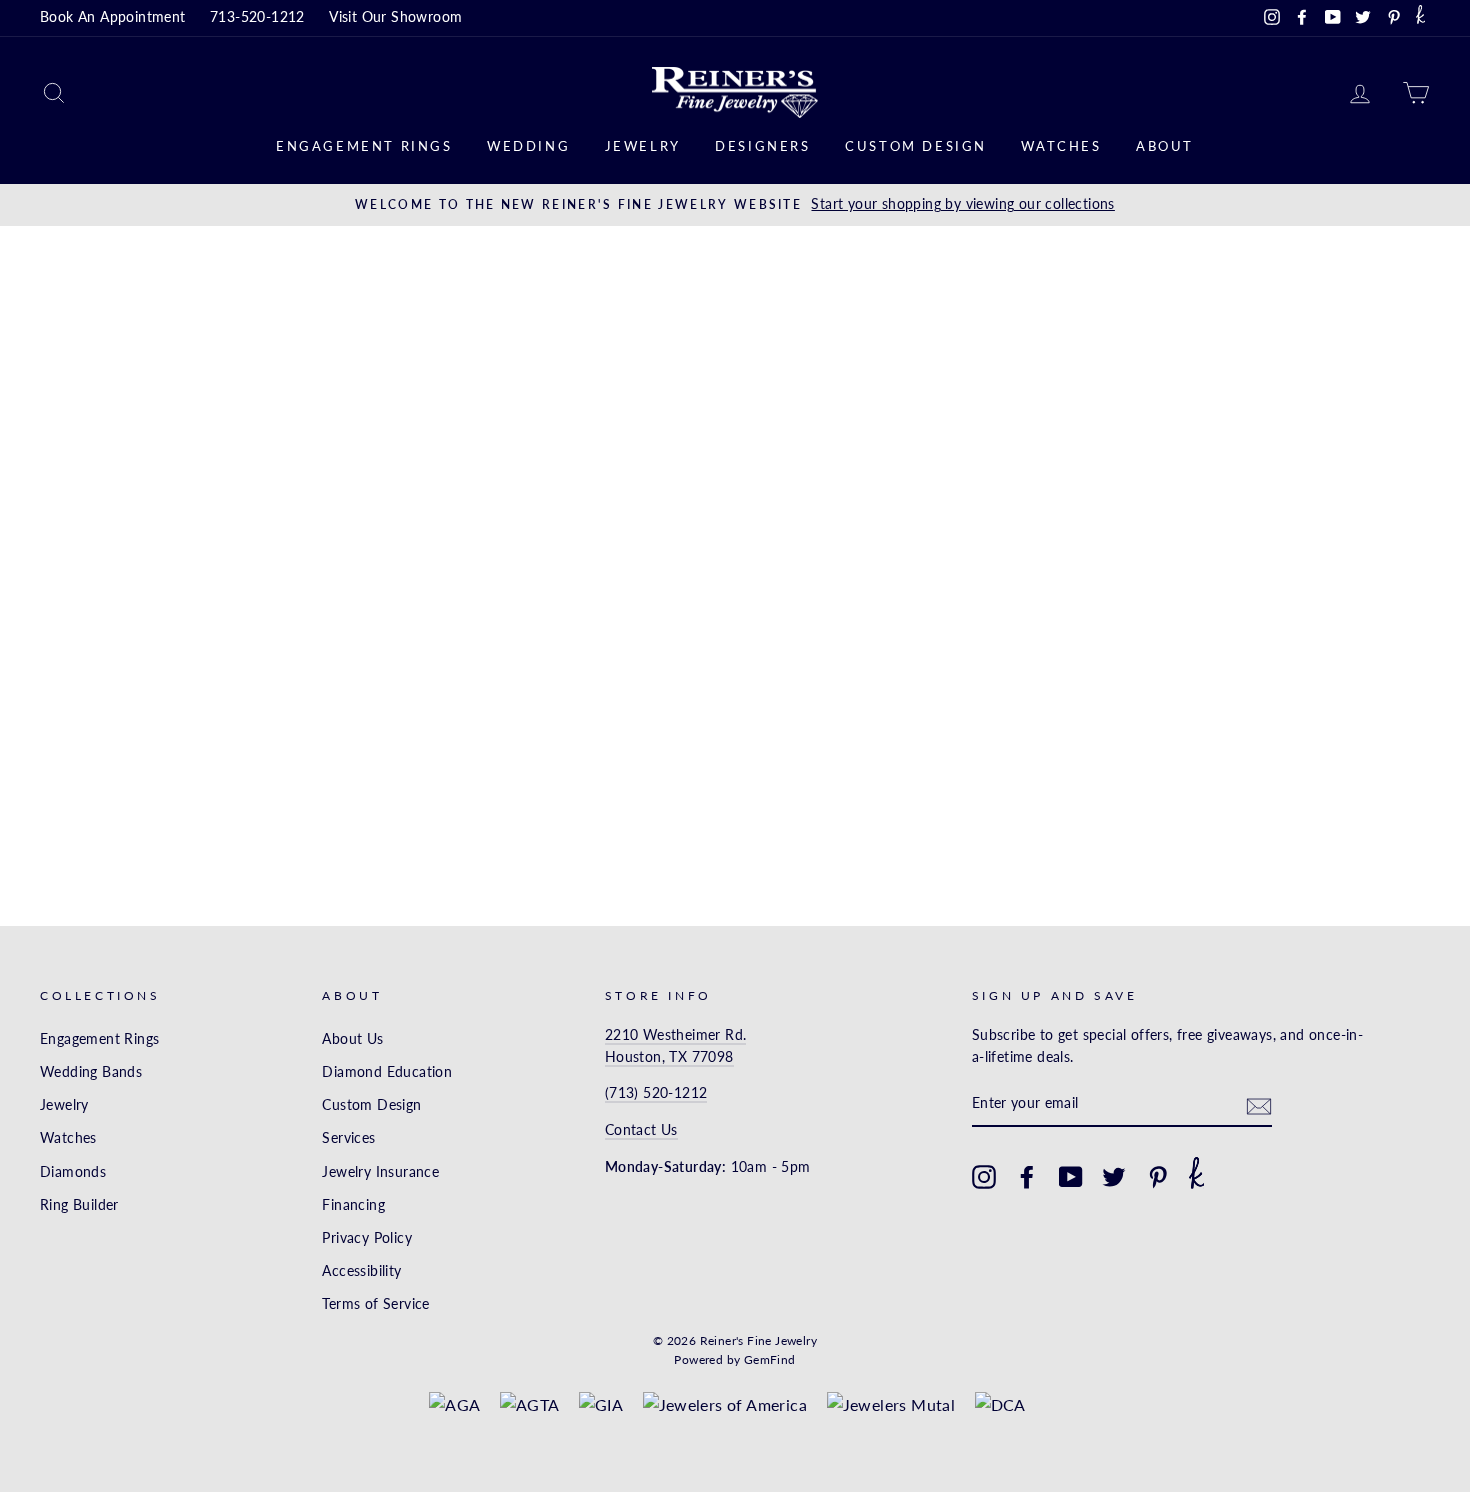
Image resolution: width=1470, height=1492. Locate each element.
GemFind (770, 1359)
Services (348, 1138)
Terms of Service (375, 1304)
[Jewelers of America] (725, 1405)
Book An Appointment (113, 17)
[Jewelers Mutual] (891, 1405)
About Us (352, 1039)
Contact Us (641, 1130)
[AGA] (454, 1405)
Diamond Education (387, 1072)
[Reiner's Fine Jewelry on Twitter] (1114, 1177)
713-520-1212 (257, 17)
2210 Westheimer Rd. (676, 1035)
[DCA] (1000, 1405)
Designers (762, 146)
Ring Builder (79, 1205)
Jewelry (643, 146)
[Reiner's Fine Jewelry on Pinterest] (1158, 1177)
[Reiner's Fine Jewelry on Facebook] (1027, 1177)
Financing (353, 1205)
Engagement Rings (364, 146)
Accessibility (361, 1271)
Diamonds (73, 1172)
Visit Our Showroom (395, 17)
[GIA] (601, 1405)
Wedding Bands (91, 1072)
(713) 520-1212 (656, 1093)
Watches (1061, 146)
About (1165, 146)
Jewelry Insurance (380, 1172)
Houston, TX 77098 (669, 1057)
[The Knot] (1420, 18)
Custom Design (916, 146)
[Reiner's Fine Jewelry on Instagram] (984, 1177)
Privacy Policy (367, 1238)
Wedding (528, 146)
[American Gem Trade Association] (530, 1405)
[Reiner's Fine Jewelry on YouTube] (1071, 1177)
